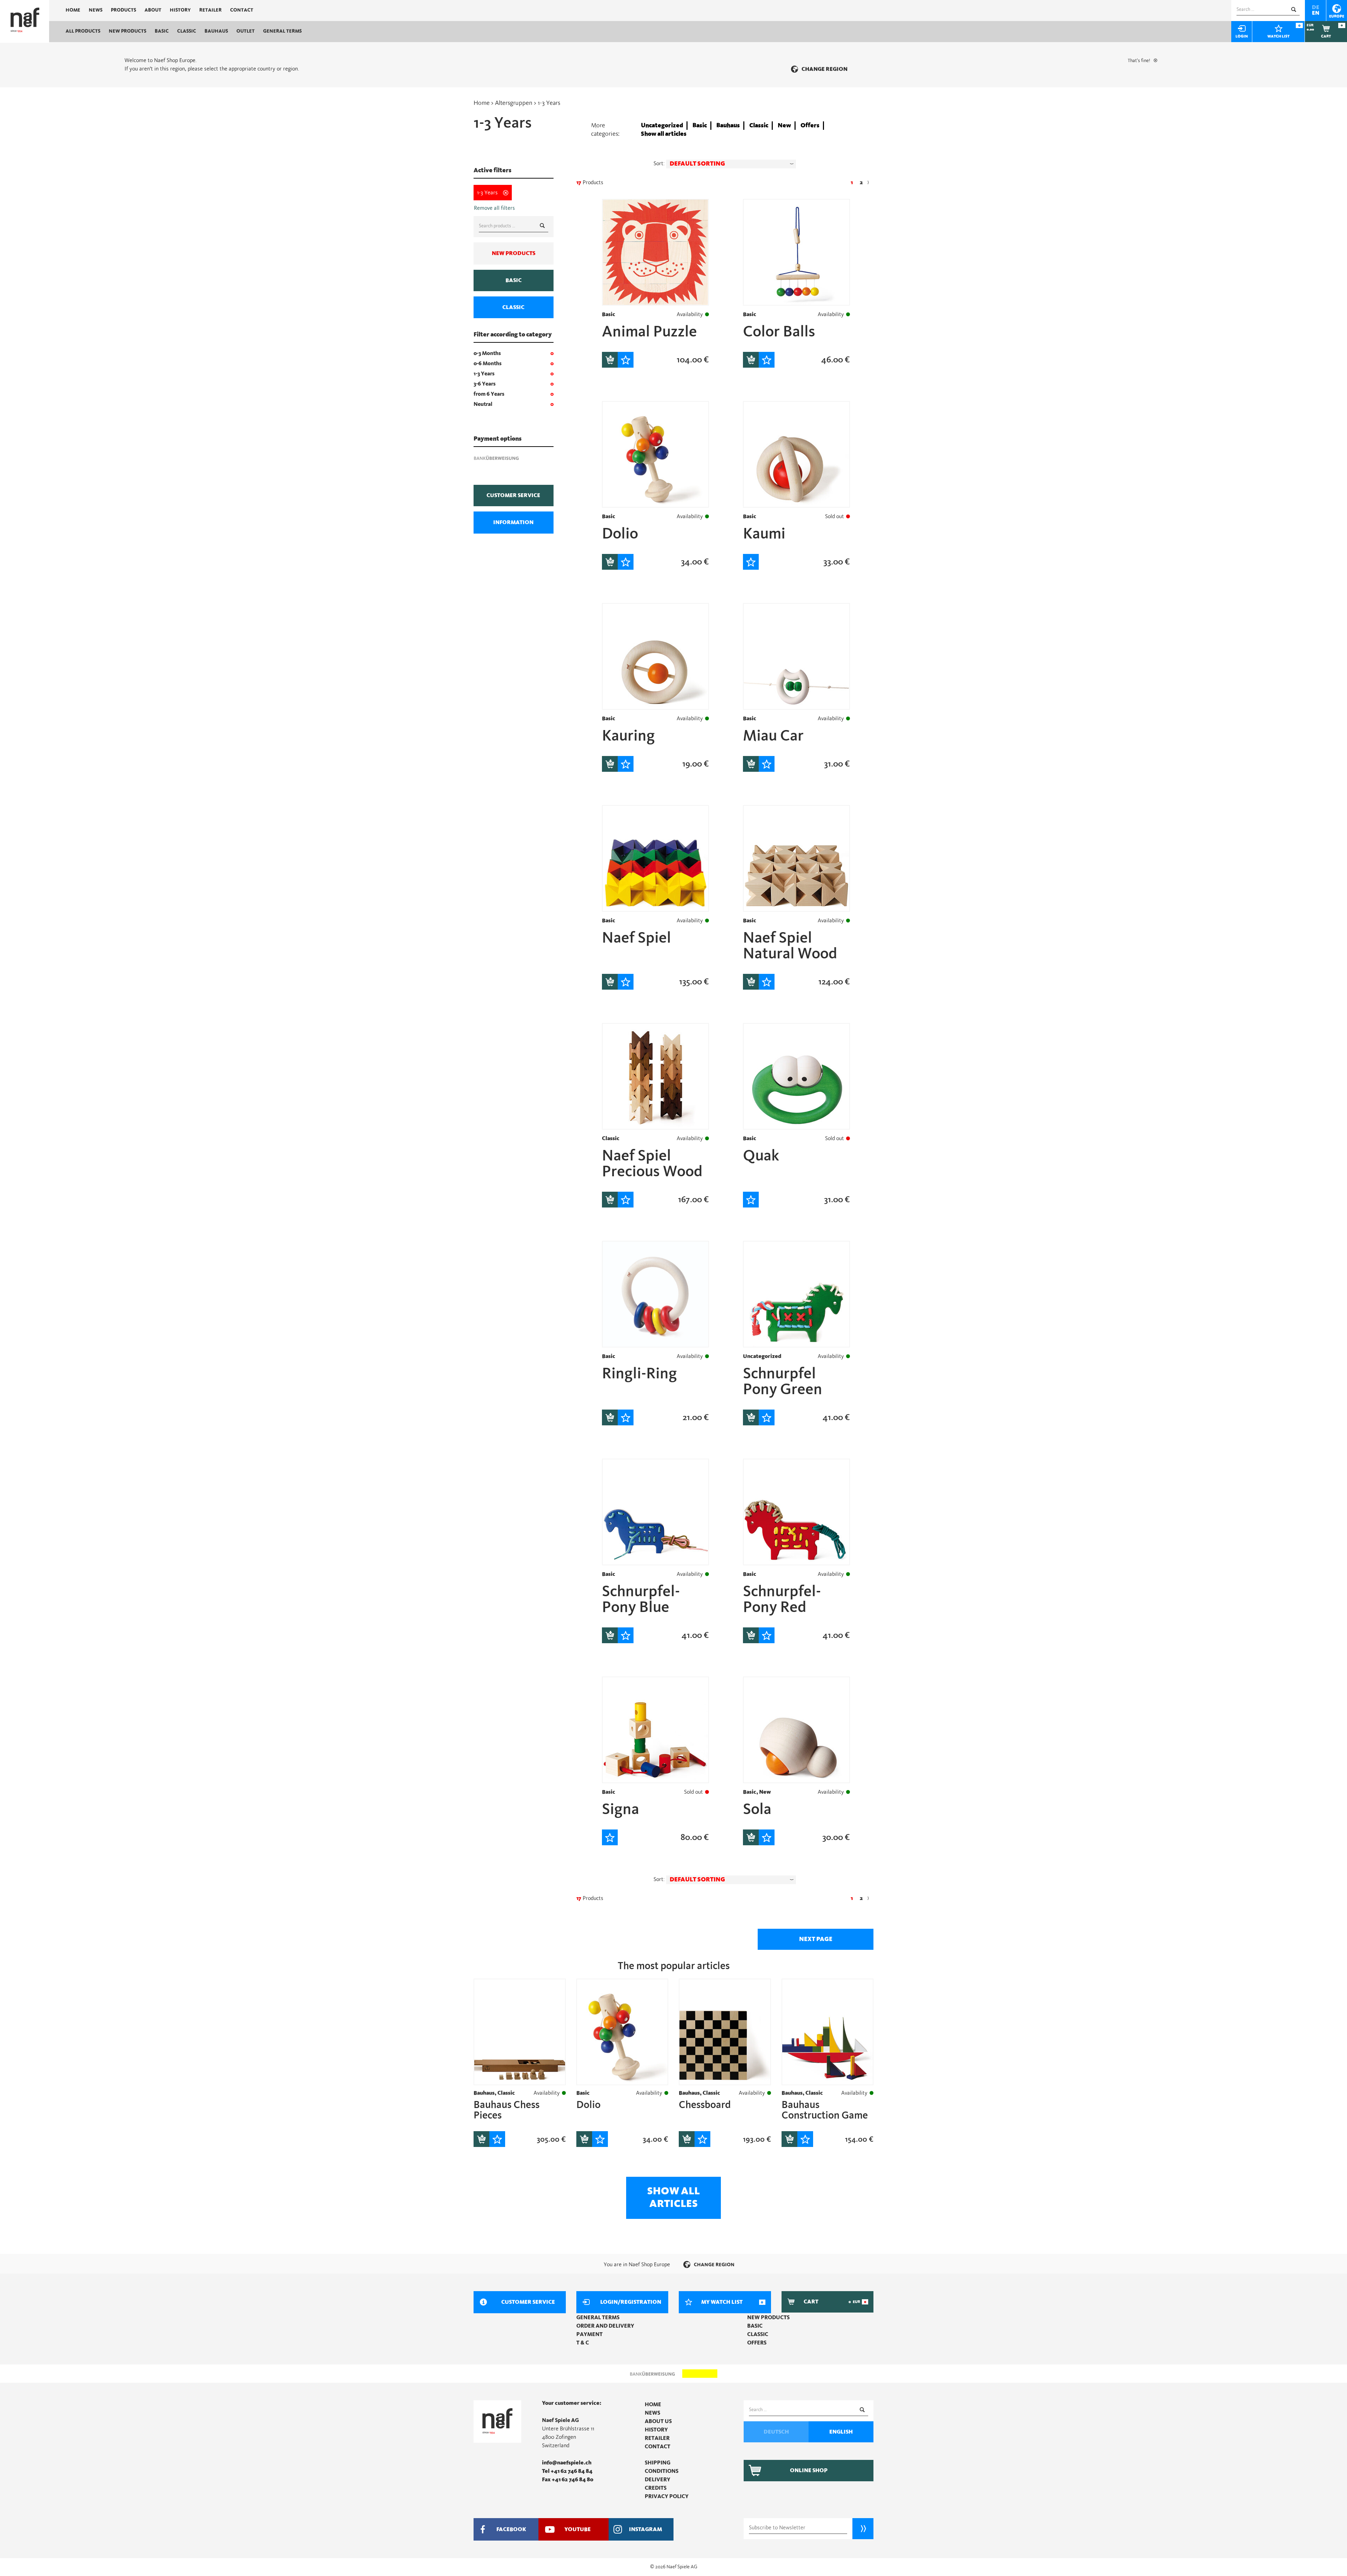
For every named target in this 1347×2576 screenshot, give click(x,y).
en (1316, 13)
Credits (656, 2488)
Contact (242, 10)
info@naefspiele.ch (567, 2463)
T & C (583, 2343)
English (841, 2432)
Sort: (659, 163)
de (1316, 7)
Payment (589, 2334)
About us (658, 2421)
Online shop (809, 2470)
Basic (162, 31)
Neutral (483, 404)
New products (514, 253)
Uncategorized (662, 126)
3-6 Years (485, 384)
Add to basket (610, 360)
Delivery (658, 2480)
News (96, 10)
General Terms (282, 31)
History (180, 10)
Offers (810, 126)
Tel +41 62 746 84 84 (567, 2471)
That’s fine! (1139, 61)
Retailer (210, 10)
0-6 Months (488, 363)
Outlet (246, 31)
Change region (825, 69)
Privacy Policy (667, 2496)
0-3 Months (487, 353)
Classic (187, 31)
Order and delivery (605, 2326)
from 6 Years (489, 394)
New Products (128, 31)
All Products (83, 31)
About (153, 10)
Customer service (513, 495)
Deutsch (776, 2432)
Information (513, 522)
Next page (816, 1939)
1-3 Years (484, 374)
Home (73, 10)
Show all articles (664, 134)
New (784, 126)
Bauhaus (216, 31)
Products (123, 10)
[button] (731, 164)
